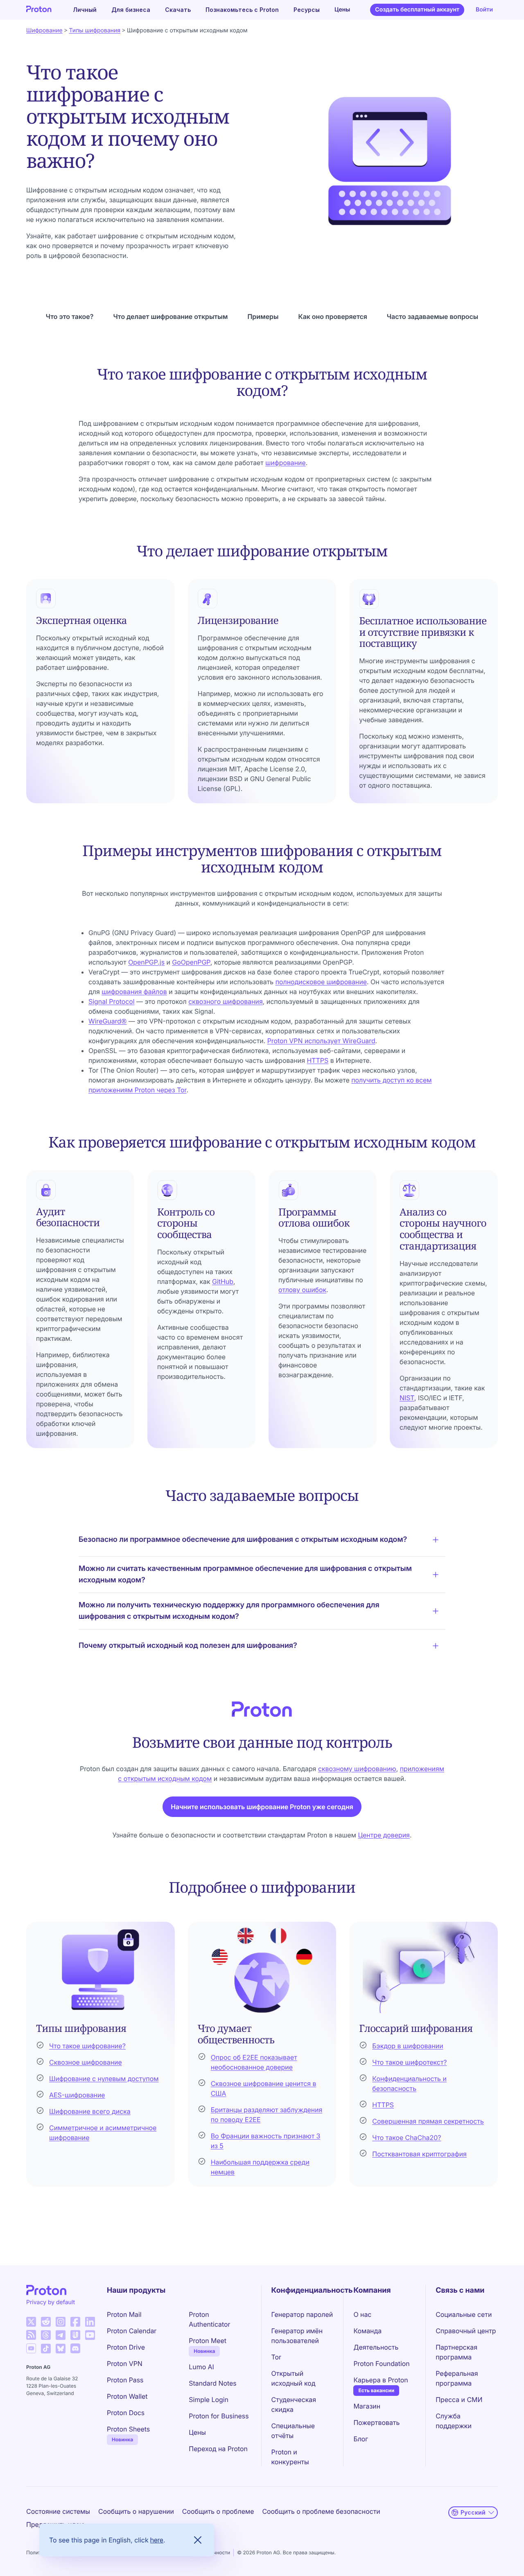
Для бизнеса (131, 10)
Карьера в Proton (381, 2380)
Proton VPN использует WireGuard (321, 1041)
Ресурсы (307, 10)
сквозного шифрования (226, 1001)
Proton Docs (126, 2413)
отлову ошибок (302, 1290)
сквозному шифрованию (357, 1769)
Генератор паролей (302, 2314)
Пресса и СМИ (459, 2400)
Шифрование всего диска (90, 2111)
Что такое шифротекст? (409, 2062)
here (157, 2540)
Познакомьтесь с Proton (242, 10)
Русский (473, 2512)
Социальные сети (464, 2314)
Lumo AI (201, 2367)
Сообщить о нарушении (136, 2511)
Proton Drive (126, 2347)
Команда (367, 2331)
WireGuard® (107, 1021)
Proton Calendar (132, 2331)
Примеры (263, 316)
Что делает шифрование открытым (170, 316)
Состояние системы (58, 2511)
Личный (85, 10)
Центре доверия (384, 1835)
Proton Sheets (128, 2429)
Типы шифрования (95, 31)
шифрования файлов (134, 992)
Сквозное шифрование (86, 2062)
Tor (276, 2357)
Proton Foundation (381, 2364)
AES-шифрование (77, 2095)
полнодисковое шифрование (321, 982)
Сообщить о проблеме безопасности (321, 2511)
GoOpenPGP (191, 962)
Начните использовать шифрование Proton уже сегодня (262, 1807)
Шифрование (44, 31)
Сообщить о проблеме (218, 2511)
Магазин (367, 2406)
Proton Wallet (127, 2396)
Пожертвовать (376, 2422)
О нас (362, 2314)
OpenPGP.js (146, 962)
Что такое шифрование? (87, 2046)
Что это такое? (70, 316)
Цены (342, 10)
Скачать (178, 10)
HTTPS (317, 1060)
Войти (484, 10)
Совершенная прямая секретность (428, 2121)
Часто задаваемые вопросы (433, 316)
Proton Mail (124, 2314)
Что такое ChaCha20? (407, 2138)
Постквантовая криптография (419, 2154)
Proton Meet (208, 2341)
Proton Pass (125, 2380)
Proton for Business (219, 2416)
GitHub (223, 1281)
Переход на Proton (218, 2449)
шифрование (286, 463)
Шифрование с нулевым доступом (104, 2079)
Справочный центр (466, 2331)
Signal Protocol (112, 1001)
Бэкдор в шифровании (408, 2046)
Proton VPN (125, 2364)
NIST (407, 1398)
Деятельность (376, 2347)
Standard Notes (212, 2383)
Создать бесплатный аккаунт (417, 10)
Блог (361, 2439)
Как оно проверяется (332, 316)
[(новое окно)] (31, 2322)
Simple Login (209, 2400)
